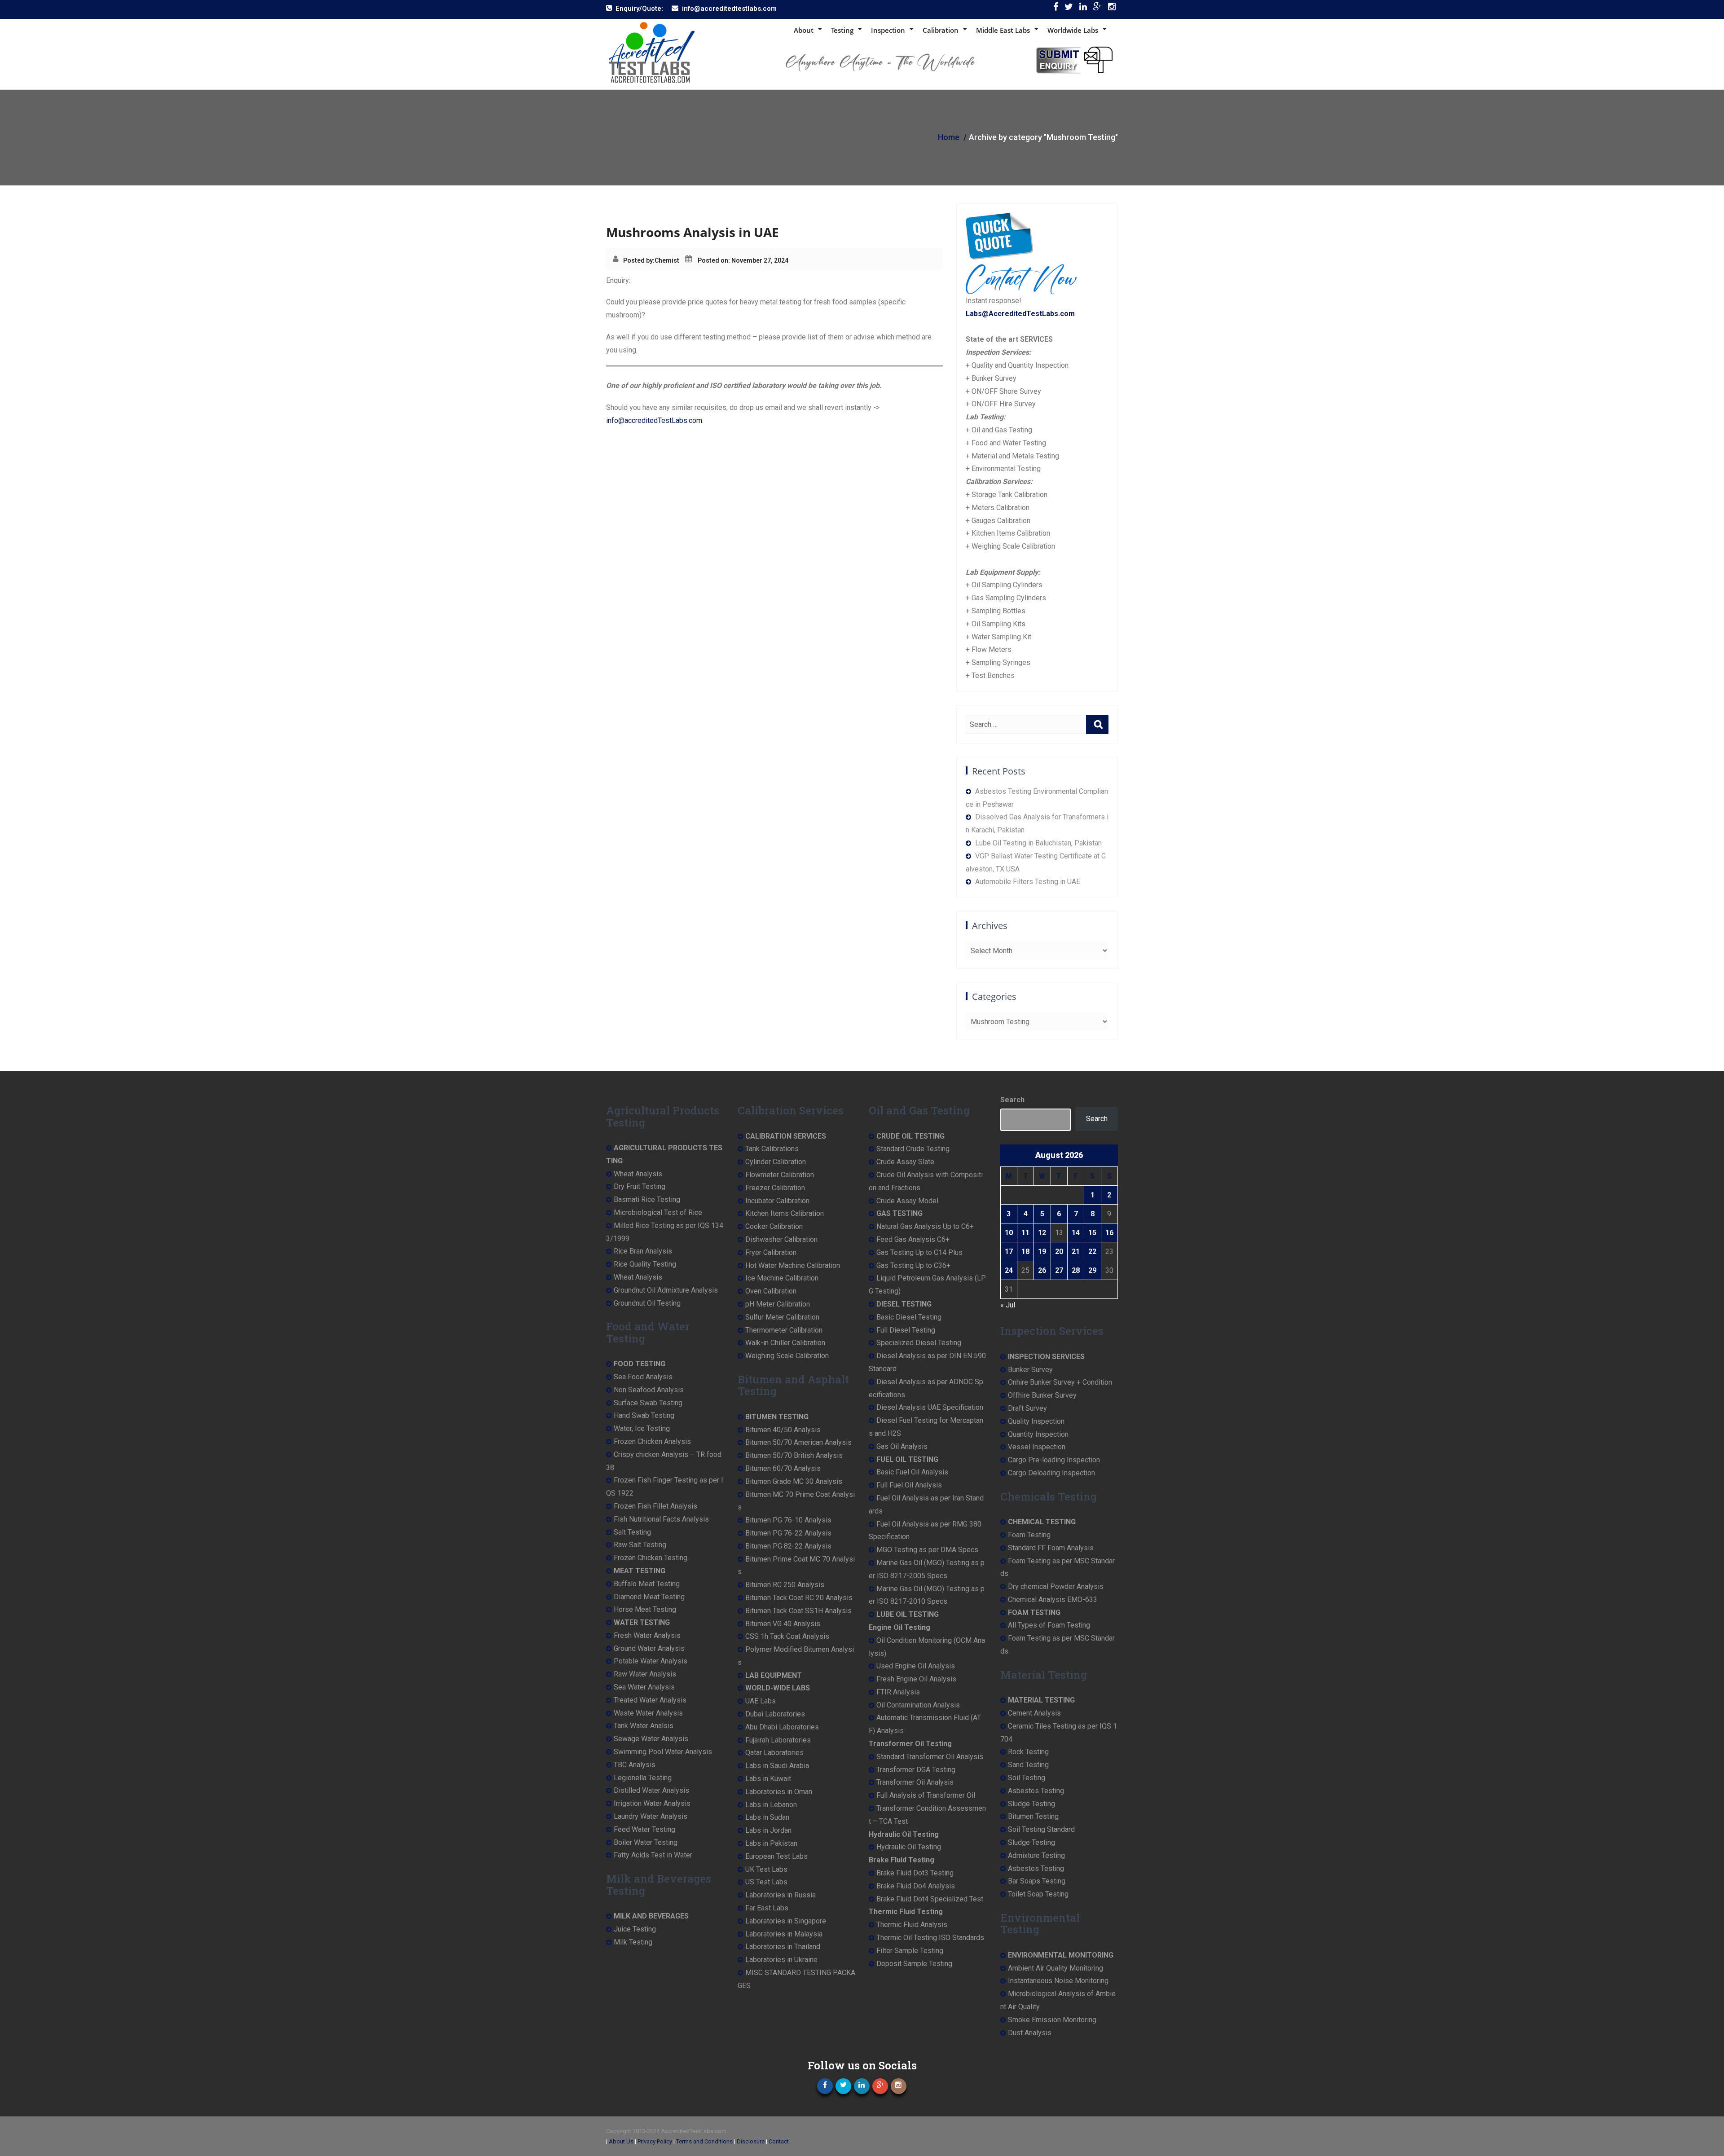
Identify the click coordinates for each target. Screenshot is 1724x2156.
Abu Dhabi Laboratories (782, 1727)
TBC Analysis (635, 1765)
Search (1012, 1100)
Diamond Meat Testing (649, 1597)
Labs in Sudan (767, 1817)
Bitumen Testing (1033, 1816)
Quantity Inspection (1038, 1434)
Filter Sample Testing (910, 1951)
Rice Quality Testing (645, 1264)
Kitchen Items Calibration (785, 1213)
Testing (842, 30)
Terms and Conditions (704, 2141)
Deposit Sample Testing (914, 1964)
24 (1009, 1270)
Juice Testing (635, 1929)
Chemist (667, 260)
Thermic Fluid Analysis (912, 1925)
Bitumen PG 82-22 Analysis (788, 1546)
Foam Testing (1029, 1535)
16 (1109, 1233)
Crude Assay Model (907, 1201)
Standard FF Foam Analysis (1051, 1548)
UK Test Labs (766, 1869)
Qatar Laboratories (774, 1753)
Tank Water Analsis (644, 1726)
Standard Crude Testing (913, 1149)
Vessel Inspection (1037, 1447)
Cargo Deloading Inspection (1051, 1473)
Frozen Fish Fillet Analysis (655, 1506)
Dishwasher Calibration (781, 1239)
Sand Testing (1028, 1765)
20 (1059, 1252)
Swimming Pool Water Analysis (663, 1752)
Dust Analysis (1030, 2033)
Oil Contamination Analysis (918, 1705)
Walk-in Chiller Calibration (785, 1343)
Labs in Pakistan (771, 1843)
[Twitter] (1069, 9)
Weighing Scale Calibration (787, 1356)
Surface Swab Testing (648, 1403)
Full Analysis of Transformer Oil (926, 1795)
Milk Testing (633, 1942)
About (804, 30)
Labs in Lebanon (771, 1805)
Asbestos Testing (1036, 1791)
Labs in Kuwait (768, 1779)
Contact (779, 2141)
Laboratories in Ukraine (781, 1960)
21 (1076, 1252)
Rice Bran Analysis (643, 1251)
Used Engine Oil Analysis (916, 1666)
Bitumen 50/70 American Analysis (798, 1442)
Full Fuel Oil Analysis (909, 1485)
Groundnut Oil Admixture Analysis (666, 1290)
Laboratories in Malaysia (784, 1934)
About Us (621, 2141)
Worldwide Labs (1073, 30)
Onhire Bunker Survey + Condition (1060, 1382)
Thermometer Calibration (784, 1330)
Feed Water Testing (644, 1829)
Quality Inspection (1036, 1421)
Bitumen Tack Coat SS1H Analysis (798, 1611)
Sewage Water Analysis (651, 1739)
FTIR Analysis (898, 1692)
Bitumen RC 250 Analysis (785, 1585)
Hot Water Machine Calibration (793, 1265)
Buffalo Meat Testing (647, 1584)
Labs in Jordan (768, 1830)
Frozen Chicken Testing (651, 1558)
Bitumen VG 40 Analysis (783, 1624)
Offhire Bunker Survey (1042, 1395)
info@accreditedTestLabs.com (654, 420)
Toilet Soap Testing (1038, 1894)
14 (1076, 1233)
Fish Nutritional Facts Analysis (661, 1519)
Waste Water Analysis (648, 1713)
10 (1009, 1233)
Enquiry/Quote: (639, 9)
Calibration (941, 30)
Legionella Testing (643, 1778)
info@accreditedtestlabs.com (729, 9)
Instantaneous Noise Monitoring (1058, 1981)
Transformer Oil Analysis (915, 1782)
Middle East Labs (1003, 30)
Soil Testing (1027, 1778)
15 (1092, 1233)
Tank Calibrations (772, 1149)
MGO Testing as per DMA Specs (927, 1550)
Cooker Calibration (774, 1226)
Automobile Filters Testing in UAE (1028, 882)
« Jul (1008, 1305)
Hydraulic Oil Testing (909, 1847)
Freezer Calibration (775, 1188)
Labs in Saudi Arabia (777, 1766)
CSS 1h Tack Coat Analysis (787, 1636)
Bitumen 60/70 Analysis (783, 1468)
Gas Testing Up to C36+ (913, 1265)
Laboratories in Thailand (783, 1947)
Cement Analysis (1034, 1713)
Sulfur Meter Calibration (782, 1317)
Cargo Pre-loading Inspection (1054, 1460)
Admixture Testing (1036, 1855)
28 (1076, 1270)
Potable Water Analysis (651, 1661)
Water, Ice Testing (642, 1428)
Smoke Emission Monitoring (1052, 2020)
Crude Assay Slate (905, 1162)
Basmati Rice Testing (647, 1199)
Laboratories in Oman (779, 1792)
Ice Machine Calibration (782, 1278)
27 (1059, 1270)
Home (949, 137)
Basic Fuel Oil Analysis (912, 1472)
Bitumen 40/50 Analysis (783, 1430)
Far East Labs (767, 1908)
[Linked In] (1083, 9)
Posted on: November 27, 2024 (743, 260)
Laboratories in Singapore (786, 1921)
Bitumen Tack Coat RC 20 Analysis (799, 1598)
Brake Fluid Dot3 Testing (915, 1873)
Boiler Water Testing (646, 1842)
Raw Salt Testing (640, 1545)
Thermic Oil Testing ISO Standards (930, 1938)
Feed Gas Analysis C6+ (913, 1239)
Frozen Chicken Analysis (652, 1441)
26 (1042, 1270)
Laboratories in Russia (781, 1895)
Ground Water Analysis (649, 1648)
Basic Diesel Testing (909, 1317)
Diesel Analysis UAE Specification (930, 1407)
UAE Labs (761, 1701)
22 (1092, 1252)
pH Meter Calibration (778, 1304)
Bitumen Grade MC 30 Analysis (794, 1481)
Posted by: (639, 260)
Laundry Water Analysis (651, 1816)
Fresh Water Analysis (647, 1635)
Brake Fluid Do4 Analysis (916, 1886)
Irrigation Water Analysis (652, 1803)
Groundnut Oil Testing (647, 1303)
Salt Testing (632, 1532)
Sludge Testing (1031, 1804)
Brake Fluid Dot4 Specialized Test (930, 1899)
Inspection (888, 30)
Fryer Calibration (771, 1252)
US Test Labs (766, 1882)
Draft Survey (1027, 1408)
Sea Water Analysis (644, 1687)
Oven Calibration (771, 1291)
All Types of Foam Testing (1049, 1625)
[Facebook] (1056, 9)
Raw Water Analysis (645, 1674)
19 (1042, 1252)
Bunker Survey (1030, 1370)
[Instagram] (1112, 9)
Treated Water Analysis (650, 1700)
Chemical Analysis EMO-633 (1053, 1599)
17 (1009, 1252)
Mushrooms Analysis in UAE (693, 232)
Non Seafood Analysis (649, 1390)
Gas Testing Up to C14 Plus (919, 1252)
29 (1092, 1270)
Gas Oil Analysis (902, 1446)
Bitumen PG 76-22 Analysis (788, 1533)
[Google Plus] (1097, 9)
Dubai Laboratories (775, 1714)
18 (1025, 1252)
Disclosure (751, 2141)
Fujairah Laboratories (778, 1740)
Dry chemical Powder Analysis (1056, 1586)
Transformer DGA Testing (916, 1770)
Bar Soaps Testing (1037, 1881)
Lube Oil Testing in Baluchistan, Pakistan (1038, 843)
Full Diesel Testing (906, 1330)
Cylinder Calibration (776, 1162)
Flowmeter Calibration (780, 1175)
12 (1042, 1233)
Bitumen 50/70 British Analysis (794, 1455)
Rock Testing (1028, 1752)
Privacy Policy (655, 2141)
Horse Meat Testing (645, 1609)
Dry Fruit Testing (640, 1186)
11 (1025, 1233)
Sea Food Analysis (643, 1377)
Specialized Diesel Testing (919, 1343)
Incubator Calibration (777, 1201)
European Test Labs (776, 1856)
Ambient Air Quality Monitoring (1056, 1968)
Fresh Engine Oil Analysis (916, 1679)
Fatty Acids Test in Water (653, 1855)
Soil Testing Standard (1041, 1829)
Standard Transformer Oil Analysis (930, 1757)
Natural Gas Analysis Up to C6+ (925, 1226)
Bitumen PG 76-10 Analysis (788, 1520)
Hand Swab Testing (644, 1415)
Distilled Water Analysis (651, 1790)
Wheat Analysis (638, 1174)
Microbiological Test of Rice (658, 1212)
